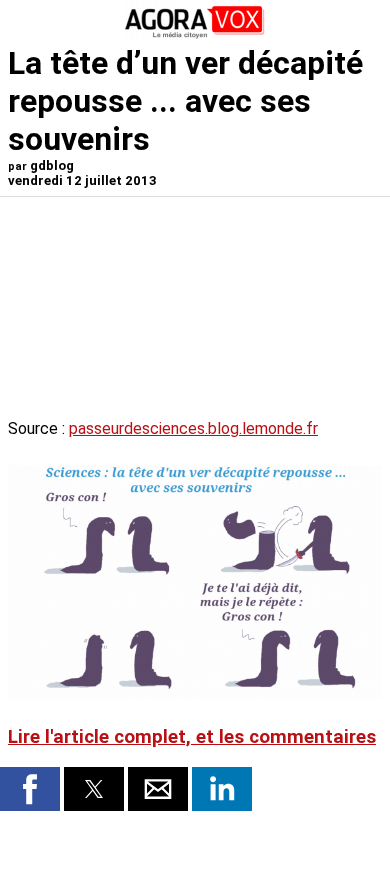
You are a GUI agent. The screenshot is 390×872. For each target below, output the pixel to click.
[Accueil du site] (195, 34)
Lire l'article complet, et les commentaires (192, 737)
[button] (30, 789)
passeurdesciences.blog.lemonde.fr (193, 428)
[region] (232, 310)
